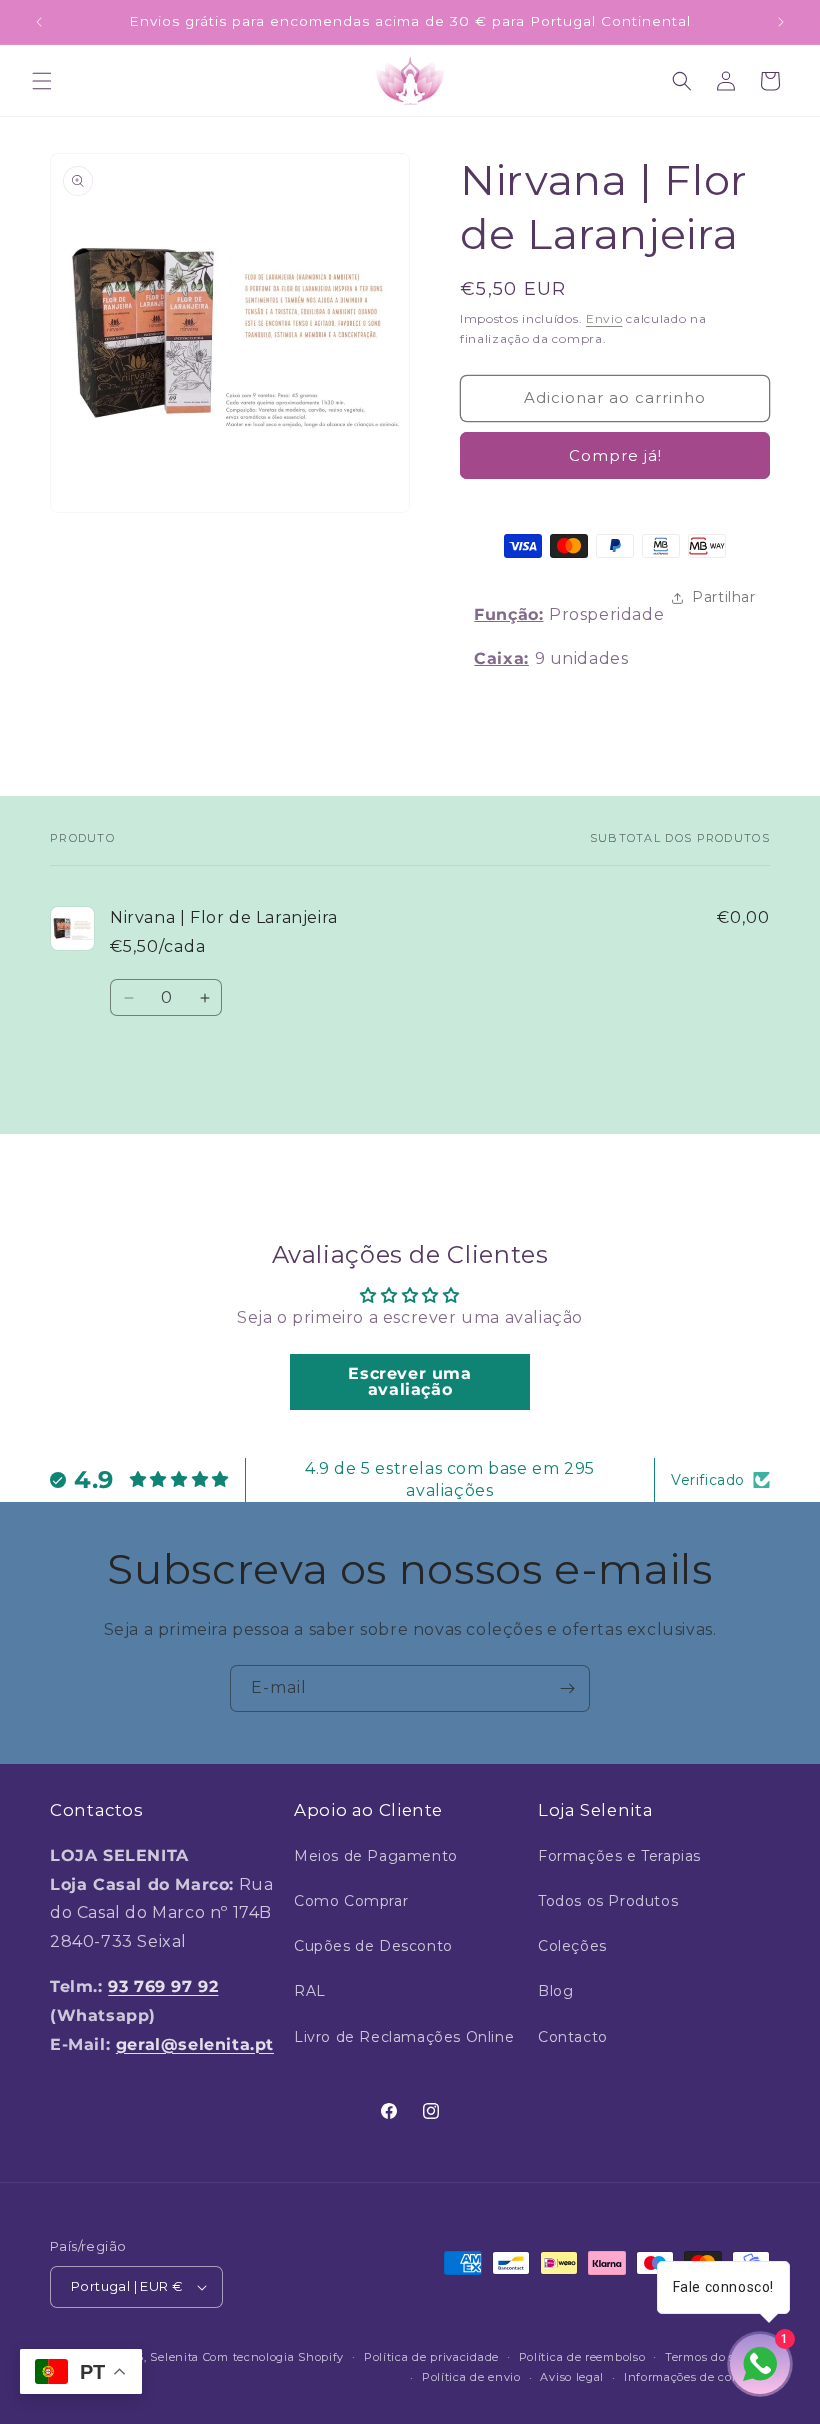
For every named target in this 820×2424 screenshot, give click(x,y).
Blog (555, 1991)
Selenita (176, 2357)
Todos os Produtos (608, 1901)
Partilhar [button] (723, 597)
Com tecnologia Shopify (273, 2357)
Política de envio (471, 2377)
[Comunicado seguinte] (781, 22)
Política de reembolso (582, 2357)
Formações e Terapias (619, 1856)
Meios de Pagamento (376, 1856)
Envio (604, 318)
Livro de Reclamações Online (404, 2037)
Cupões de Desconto (373, 1946)
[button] (42, 81)
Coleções (572, 1946)
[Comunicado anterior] (39, 22)
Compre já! (615, 455)
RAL (310, 1991)
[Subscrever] (567, 1688)
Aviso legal (572, 2377)
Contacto (573, 2037)
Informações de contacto (697, 2377)
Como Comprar (351, 1901)
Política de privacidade (431, 2357)
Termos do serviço (717, 2357)
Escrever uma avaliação (409, 1381)
